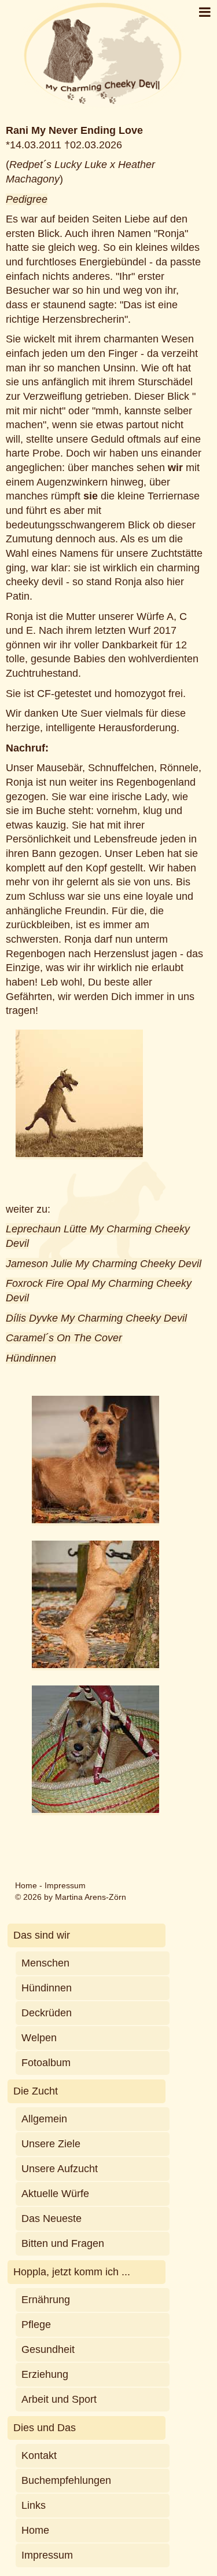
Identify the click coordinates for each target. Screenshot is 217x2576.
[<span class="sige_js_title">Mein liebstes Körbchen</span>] (95, 1809)
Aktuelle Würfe (55, 2194)
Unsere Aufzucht (60, 2169)
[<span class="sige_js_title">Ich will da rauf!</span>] (95, 1665)
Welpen (39, 2038)
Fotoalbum (46, 2063)
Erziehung (45, 2374)
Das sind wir (42, 1935)
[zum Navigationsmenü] (205, 12)
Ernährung (46, 2300)
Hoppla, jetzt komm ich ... (72, 2272)
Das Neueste (52, 2219)
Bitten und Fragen (63, 2243)
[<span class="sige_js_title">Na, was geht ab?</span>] (95, 1520)
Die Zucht (36, 2091)
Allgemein (44, 2119)
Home (26, 1885)
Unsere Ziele (51, 2144)
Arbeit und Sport (59, 2399)
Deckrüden (47, 2013)
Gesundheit (48, 2349)
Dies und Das (45, 2428)
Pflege (36, 2325)
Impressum (65, 1885)
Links (34, 2505)
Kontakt (39, 2455)
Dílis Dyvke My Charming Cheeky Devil (96, 1318)
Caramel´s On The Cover (64, 1338)
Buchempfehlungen (66, 2480)
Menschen (45, 1963)
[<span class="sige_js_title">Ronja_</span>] (79, 1154)
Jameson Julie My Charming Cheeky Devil (104, 1264)
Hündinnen (31, 1358)
